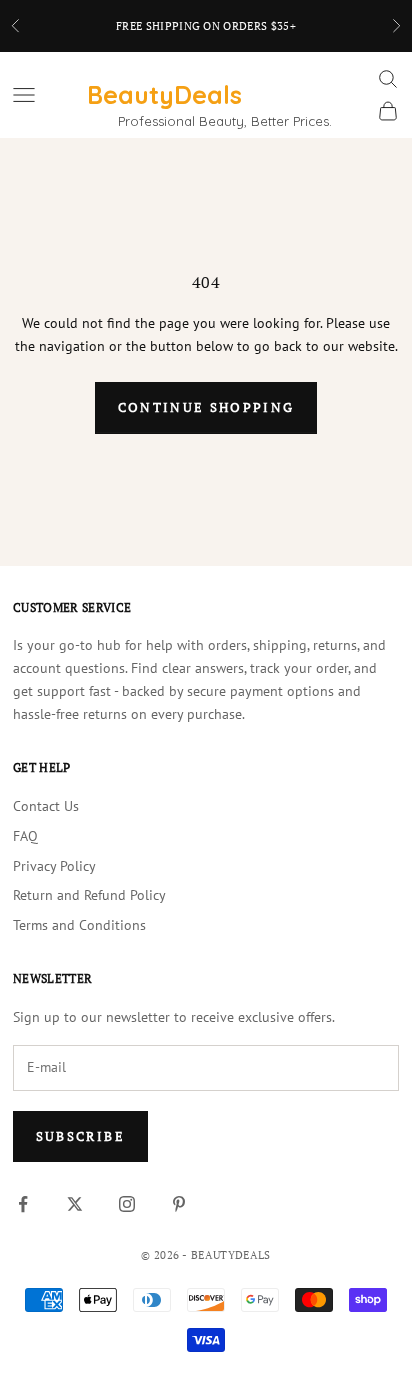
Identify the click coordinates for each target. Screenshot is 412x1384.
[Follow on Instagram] (127, 1204)
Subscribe (80, 1136)
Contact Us (46, 806)
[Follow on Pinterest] (179, 1204)
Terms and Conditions (79, 925)
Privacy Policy (54, 866)
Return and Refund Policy (89, 895)
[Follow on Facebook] (23, 1204)
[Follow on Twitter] (75, 1204)
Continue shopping (206, 407)
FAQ (25, 836)
